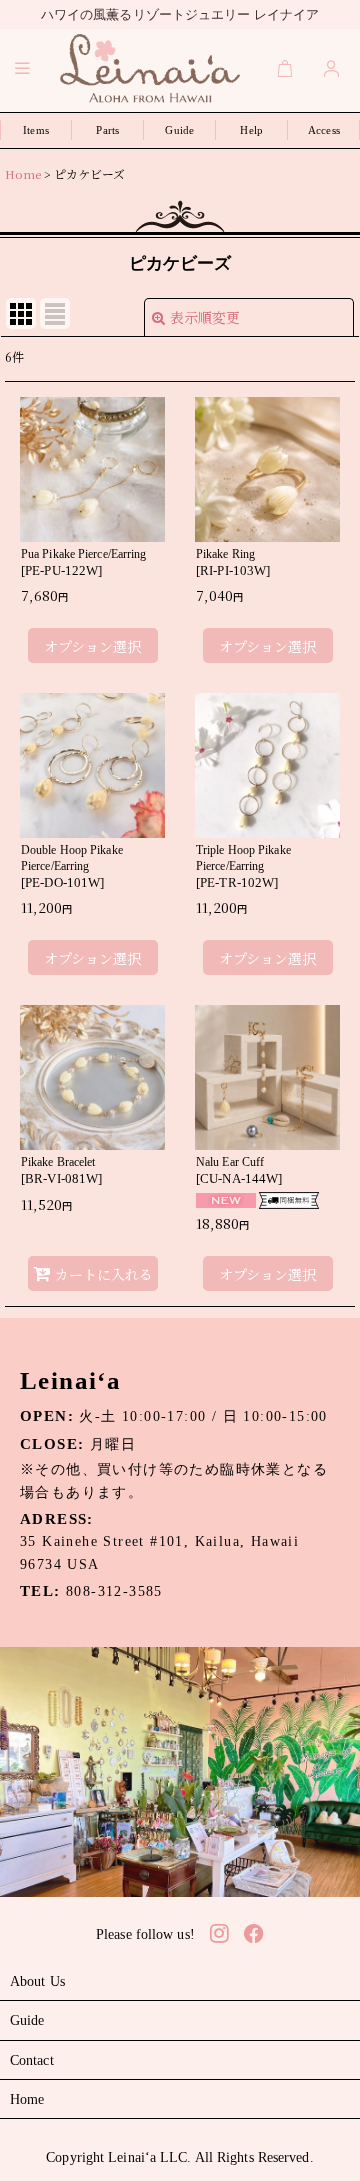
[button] (23, 68)
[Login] (332, 68)
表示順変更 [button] (205, 317)
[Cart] (286, 68)
